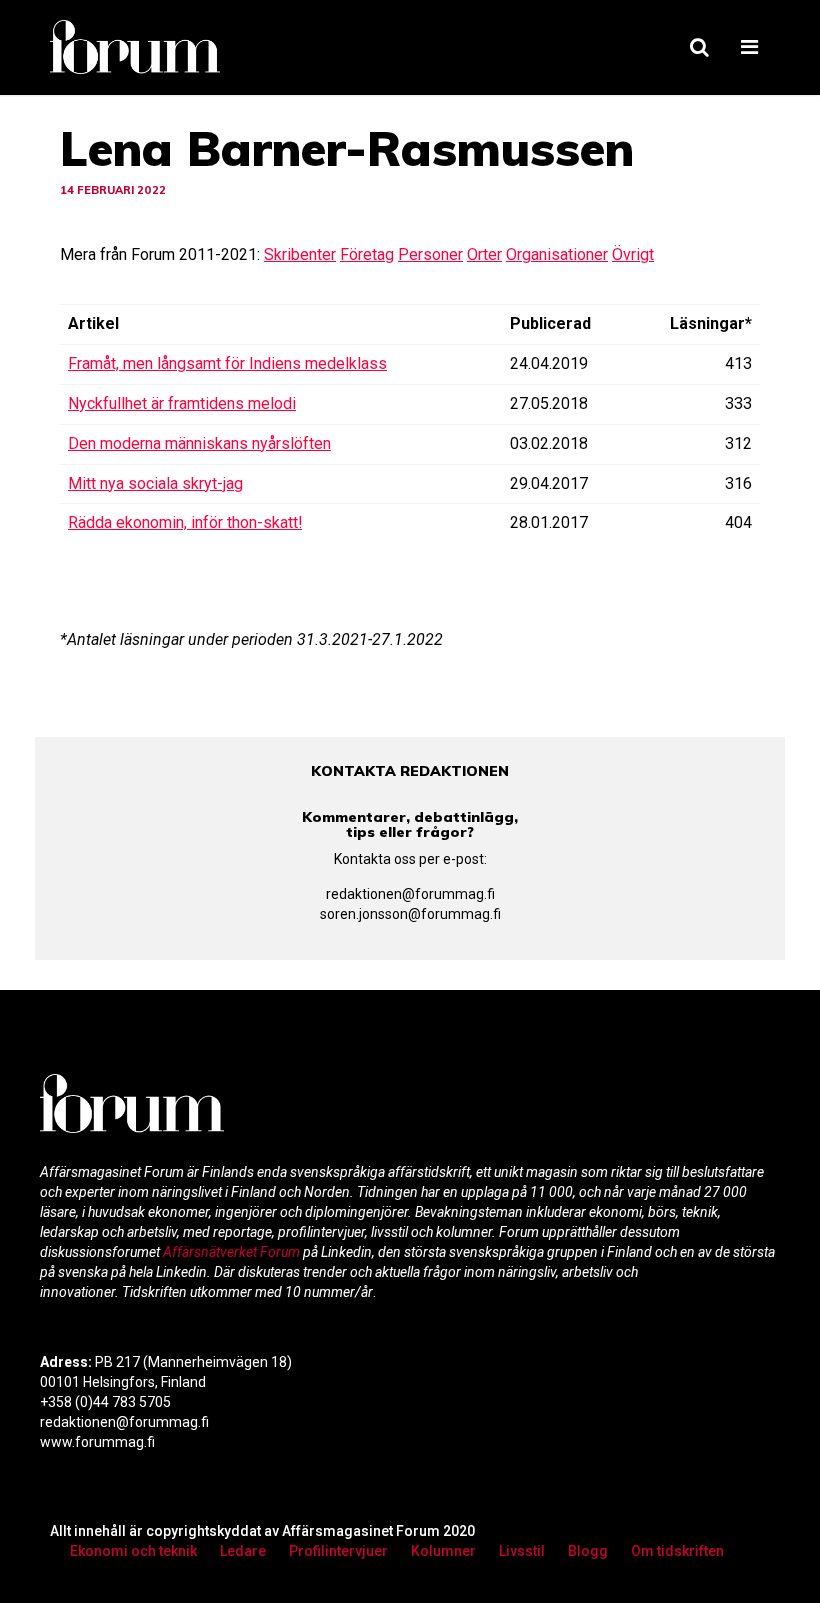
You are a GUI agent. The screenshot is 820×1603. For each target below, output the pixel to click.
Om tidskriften (677, 1551)
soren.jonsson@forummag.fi (410, 914)
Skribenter (300, 254)
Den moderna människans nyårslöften (199, 443)
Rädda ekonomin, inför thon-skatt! (185, 522)
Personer (430, 254)
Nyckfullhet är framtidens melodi (182, 403)
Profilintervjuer (338, 1551)
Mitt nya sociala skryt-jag (155, 483)
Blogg (588, 1551)
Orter (484, 254)
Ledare (243, 1551)
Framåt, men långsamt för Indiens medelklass (227, 363)
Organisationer (557, 254)
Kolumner (443, 1551)
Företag (367, 254)
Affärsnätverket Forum (233, 1252)
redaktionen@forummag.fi (410, 894)
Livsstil (522, 1551)
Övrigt (633, 254)
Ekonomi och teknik (133, 1551)
